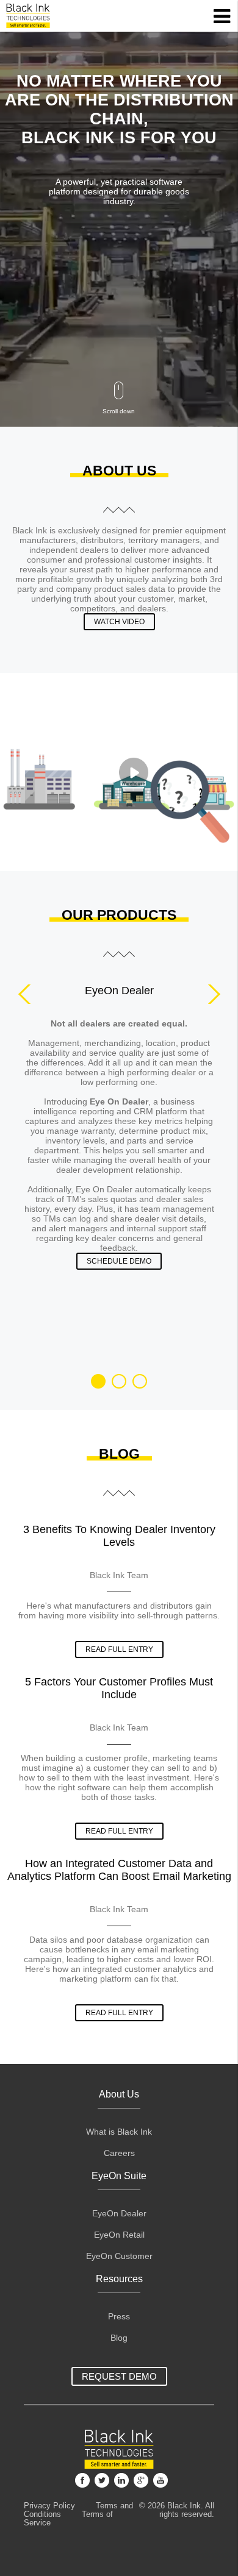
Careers (119, 2153)
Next (211, 994)
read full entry (119, 1649)
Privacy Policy (49, 2506)
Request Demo (119, 2376)
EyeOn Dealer (119, 2214)
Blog (119, 2338)
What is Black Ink (119, 2132)
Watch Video (119, 622)
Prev (28, 994)
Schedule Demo (119, 1261)
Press (119, 2317)
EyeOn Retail (119, 2235)
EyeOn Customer (119, 2256)
